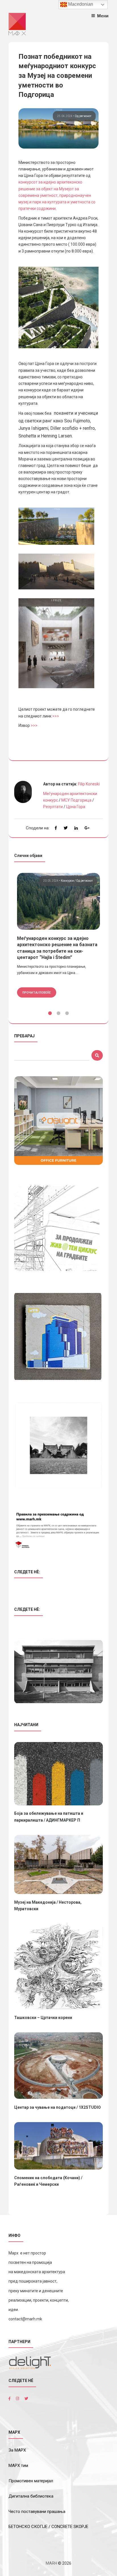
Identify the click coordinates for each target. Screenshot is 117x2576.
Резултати (53, 807)
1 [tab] (50, 1013)
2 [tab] (58, 1013)
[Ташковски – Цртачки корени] (58, 1966)
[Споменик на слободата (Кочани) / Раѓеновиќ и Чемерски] (58, 2146)
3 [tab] (67, 1013)
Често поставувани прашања (37, 2512)
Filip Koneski (89, 784)
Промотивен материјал (31, 2481)
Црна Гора (76, 807)
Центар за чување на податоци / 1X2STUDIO (58, 2107)
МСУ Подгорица (76, 800)
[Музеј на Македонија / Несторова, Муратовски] (58, 1864)
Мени (103, 16)
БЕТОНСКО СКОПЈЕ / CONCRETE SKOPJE (48, 2527)
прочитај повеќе (37, 992)
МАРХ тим (18, 2466)
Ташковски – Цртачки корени (43, 2018)
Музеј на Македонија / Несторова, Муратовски (48, 1906)
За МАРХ (17, 2450)
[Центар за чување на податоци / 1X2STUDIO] (58, 2066)
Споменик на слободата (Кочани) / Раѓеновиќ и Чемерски (48, 2181)
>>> (56, 716)
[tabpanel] (58, 935)
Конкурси (68, 881)
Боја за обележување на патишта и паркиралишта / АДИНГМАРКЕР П (49, 1817)
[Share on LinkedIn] (76, 828)
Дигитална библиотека (31, 2496)
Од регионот (83, 116)
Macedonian (80, 4)
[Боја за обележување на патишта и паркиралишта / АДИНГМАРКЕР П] (58, 1774)
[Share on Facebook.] (56, 828)
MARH (51, 2563)
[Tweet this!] (66, 828)
